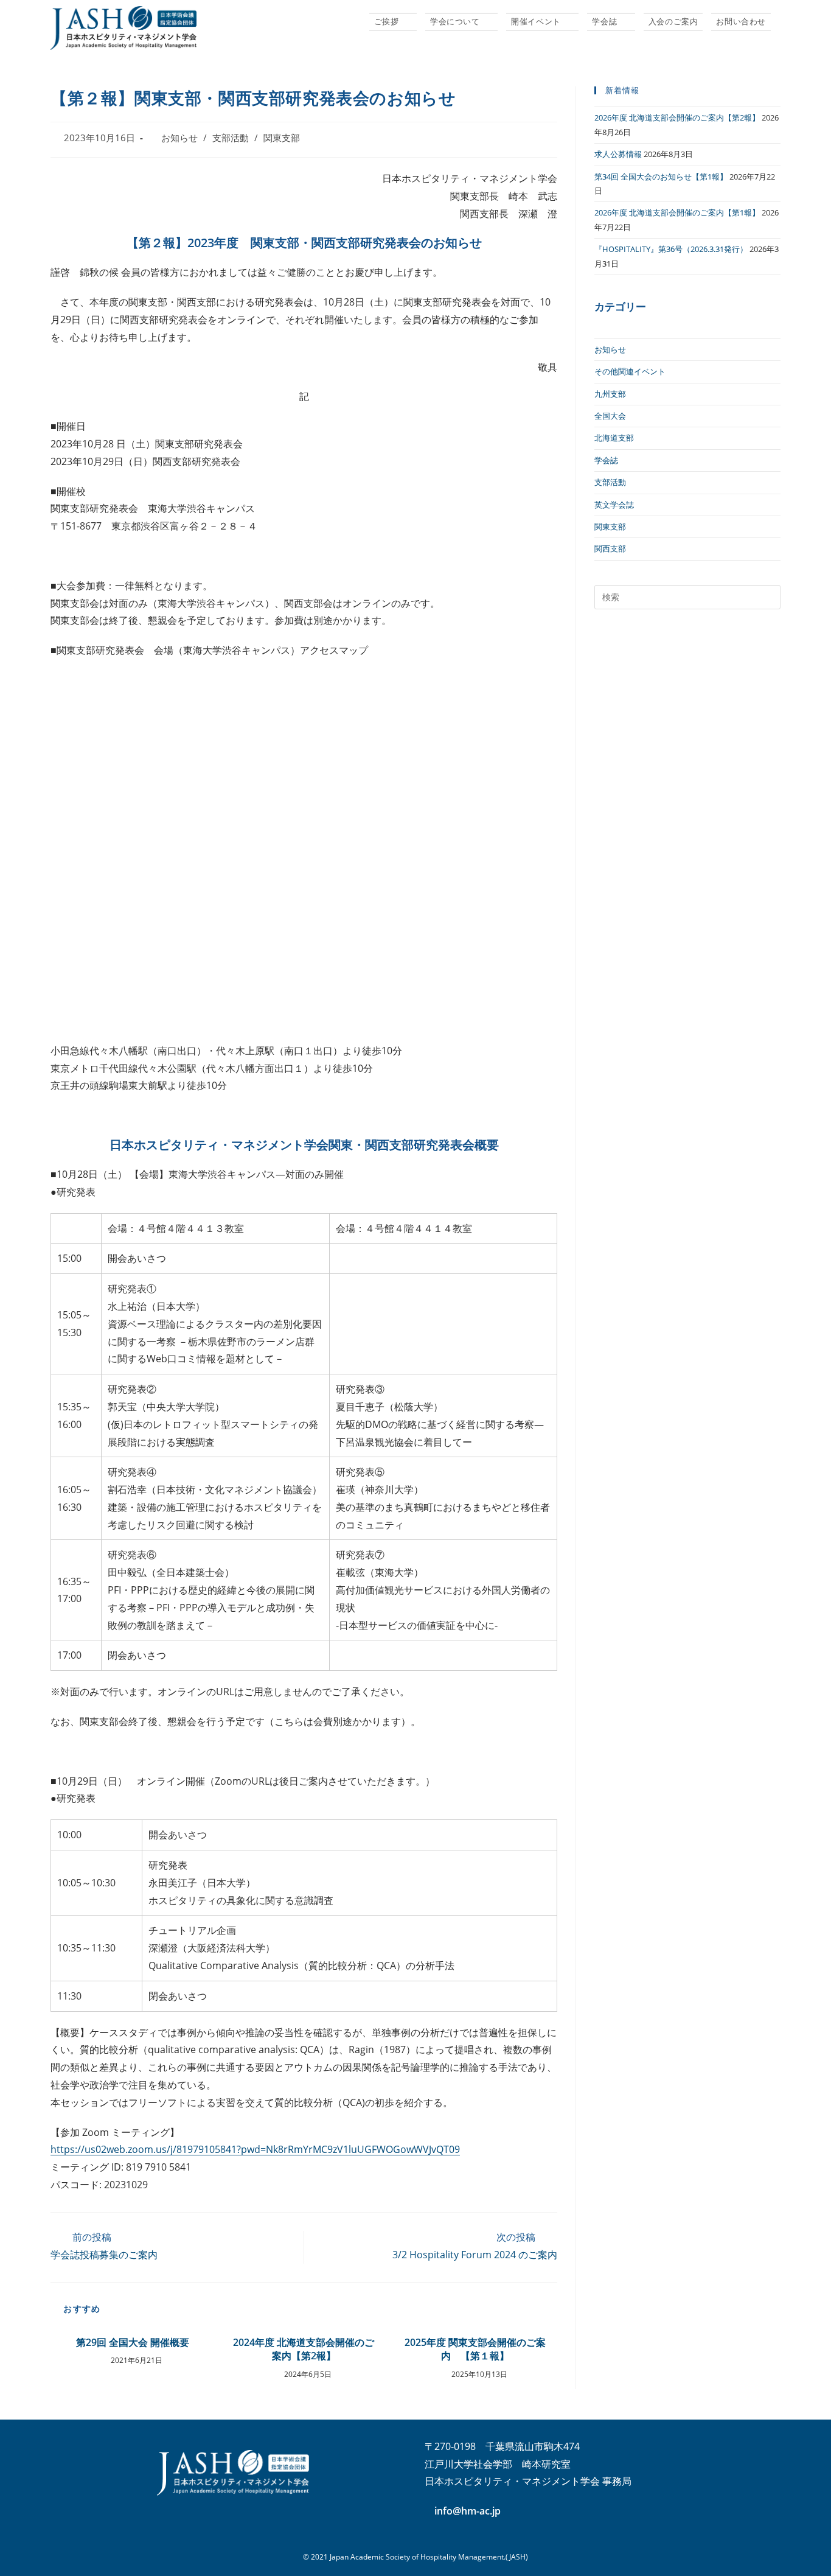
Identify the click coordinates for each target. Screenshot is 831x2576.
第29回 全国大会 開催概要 (133, 2342)
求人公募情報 (618, 154)
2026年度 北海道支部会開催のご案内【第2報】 (677, 117)
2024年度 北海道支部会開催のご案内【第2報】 (304, 2349)
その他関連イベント (630, 371)
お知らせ (179, 138)
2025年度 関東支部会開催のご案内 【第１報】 (475, 2349)
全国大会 (610, 416)
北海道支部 (614, 438)
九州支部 (610, 394)
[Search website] (782, 21)
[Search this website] (687, 596)
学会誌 (606, 460)
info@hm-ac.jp (468, 2511)
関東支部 (282, 138)
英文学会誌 (614, 505)
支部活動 (231, 138)
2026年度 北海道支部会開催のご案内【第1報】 (677, 212)
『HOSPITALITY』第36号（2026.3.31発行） (671, 249)
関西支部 (610, 548)
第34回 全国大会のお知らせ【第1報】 (661, 177)
